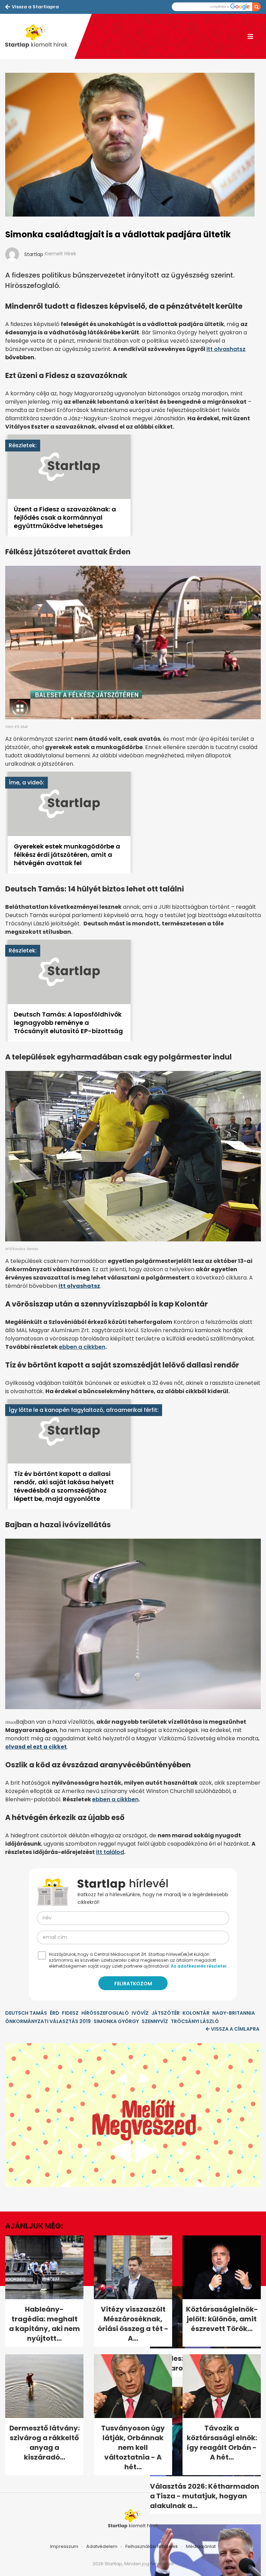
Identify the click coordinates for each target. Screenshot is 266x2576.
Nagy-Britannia (234, 2013)
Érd (55, 2013)
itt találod (110, 1852)
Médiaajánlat (201, 2546)
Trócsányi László (195, 2021)
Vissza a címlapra (235, 2029)
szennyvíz (155, 2021)
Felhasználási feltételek (152, 2546)
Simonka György (116, 2021)
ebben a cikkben (82, 1347)
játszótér (166, 2013)
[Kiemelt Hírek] (40, 36)
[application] (133, 2115)
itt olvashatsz (226, 349)
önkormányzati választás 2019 (48, 2021)
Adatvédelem (102, 2546)
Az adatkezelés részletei (198, 1966)
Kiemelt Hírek (60, 254)
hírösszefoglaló (105, 2013)
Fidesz (70, 2013)
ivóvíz (140, 2013)
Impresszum (64, 2546)
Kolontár (196, 2013)
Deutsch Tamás (26, 2013)
